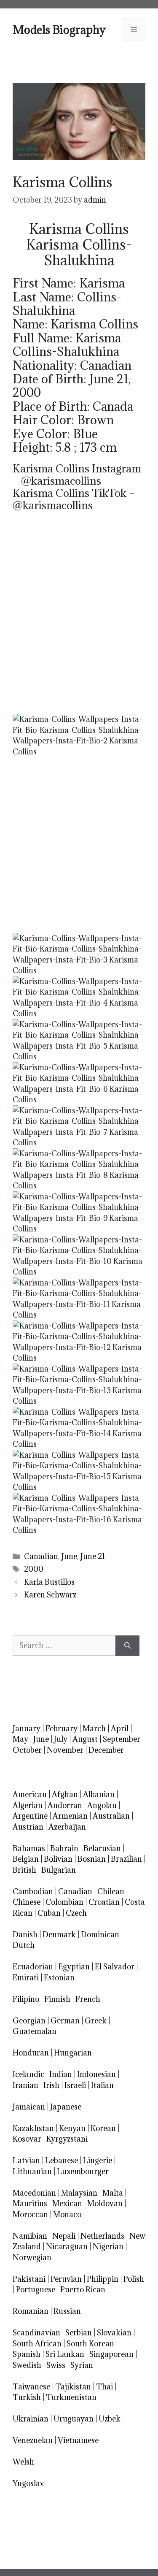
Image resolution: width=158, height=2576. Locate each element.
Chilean (111, 1891)
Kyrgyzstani (67, 2139)
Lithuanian (32, 2171)
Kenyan (72, 2128)
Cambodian (33, 1891)
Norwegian (32, 2257)
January (27, 1729)
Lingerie (98, 2160)
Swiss (56, 2365)
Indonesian (96, 2074)
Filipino (26, 1999)
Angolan (102, 1805)
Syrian (82, 2365)
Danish (25, 1935)
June (69, 1556)
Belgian (26, 1859)
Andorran (65, 1805)
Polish (134, 2279)
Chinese (27, 1902)
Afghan (65, 1794)
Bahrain (64, 1848)
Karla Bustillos (49, 1582)
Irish (51, 2085)
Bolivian (58, 1859)
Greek (96, 2021)
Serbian (79, 2333)
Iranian (25, 2085)
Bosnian (92, 1859)
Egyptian (74, 1967)
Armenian (70, 1816)
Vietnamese (78, 2440)
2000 (34, 1569)
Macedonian (34, 2193)
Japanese (66, 2107)
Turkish (27, 2397)
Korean (103, 2128)
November (65, 1750)
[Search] (127, 1646)
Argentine (30, 1816)
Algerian (28, 1805)
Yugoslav (28, 2483)
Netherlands (102, 2236)
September (122, 1739)
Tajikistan (73, 2387)
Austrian (28, 1827)
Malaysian (79, 2193)
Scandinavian (36, 2333)
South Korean (90, 2344)
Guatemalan (35, 2031)
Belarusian (102, 1848)
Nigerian (108, 2247)
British (24, 1870)
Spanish (27, 2354)
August (85, 1739)
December (106, 1750)
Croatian (104, 1902)
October (27, 1750)
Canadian (41, 1556)
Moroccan (30, 2214)
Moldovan (105, 2203)
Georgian (29, 2021)
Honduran (31, 2053)
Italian (102, 2085)
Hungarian (73, 2053)
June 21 (93, 1556)
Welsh (23, 2462)
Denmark (59, 1935)
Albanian (99, 1794)
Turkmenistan (71, 2397)
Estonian (59, 1978)
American (30, 1794)
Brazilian (126, 1859)
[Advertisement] (79, 621)
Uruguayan (74, 2419)
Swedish (27, 2365)
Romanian (31, 2311)
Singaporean (111, 2354)
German (65, 2021)
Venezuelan (33, 2440)
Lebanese (62, 2160)
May (20, 1739)
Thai (104, 2387)
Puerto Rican (83, 2290)
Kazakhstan (33, 2128)
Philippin (103, 2279)
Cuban (49, 1913)
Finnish (57, 1999)
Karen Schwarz (50, 1595)
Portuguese (36, 2290)
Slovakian (114, 2333)
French (88, 1999)
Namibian (30, 2236)
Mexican (67, 2203)
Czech (76, 1913)
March (94, 1729)
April (120, 1729)
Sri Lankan (65, 2354)
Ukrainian (31, 2419)
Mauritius (30, 2203)
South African (37, 2344)
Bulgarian (59, 1870)
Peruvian (66, 2279)
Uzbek (110, 2419)
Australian (111, 1816)
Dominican (100, 1935)
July (61, 1739)
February (62, 1729)
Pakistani (29, 2279)
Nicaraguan (67, 2247)
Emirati (26, 1978)
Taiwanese (31, 2387)
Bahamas (29, 1848)
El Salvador (115, 1967)
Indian (61, 2074)
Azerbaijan (67, 1827)
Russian (67, 2311)
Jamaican (29, 2107)
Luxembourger (83, 2171)
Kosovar (27, 2139)
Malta (113, 2193)
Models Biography (59, 30)
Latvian (26, 2160)
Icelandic (28, 2074)
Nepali (64, 2236)
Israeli (75, 2085)
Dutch (24, 1945)
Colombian (64, 1902)
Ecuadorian (33, 1967)
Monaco (67, 2214)
